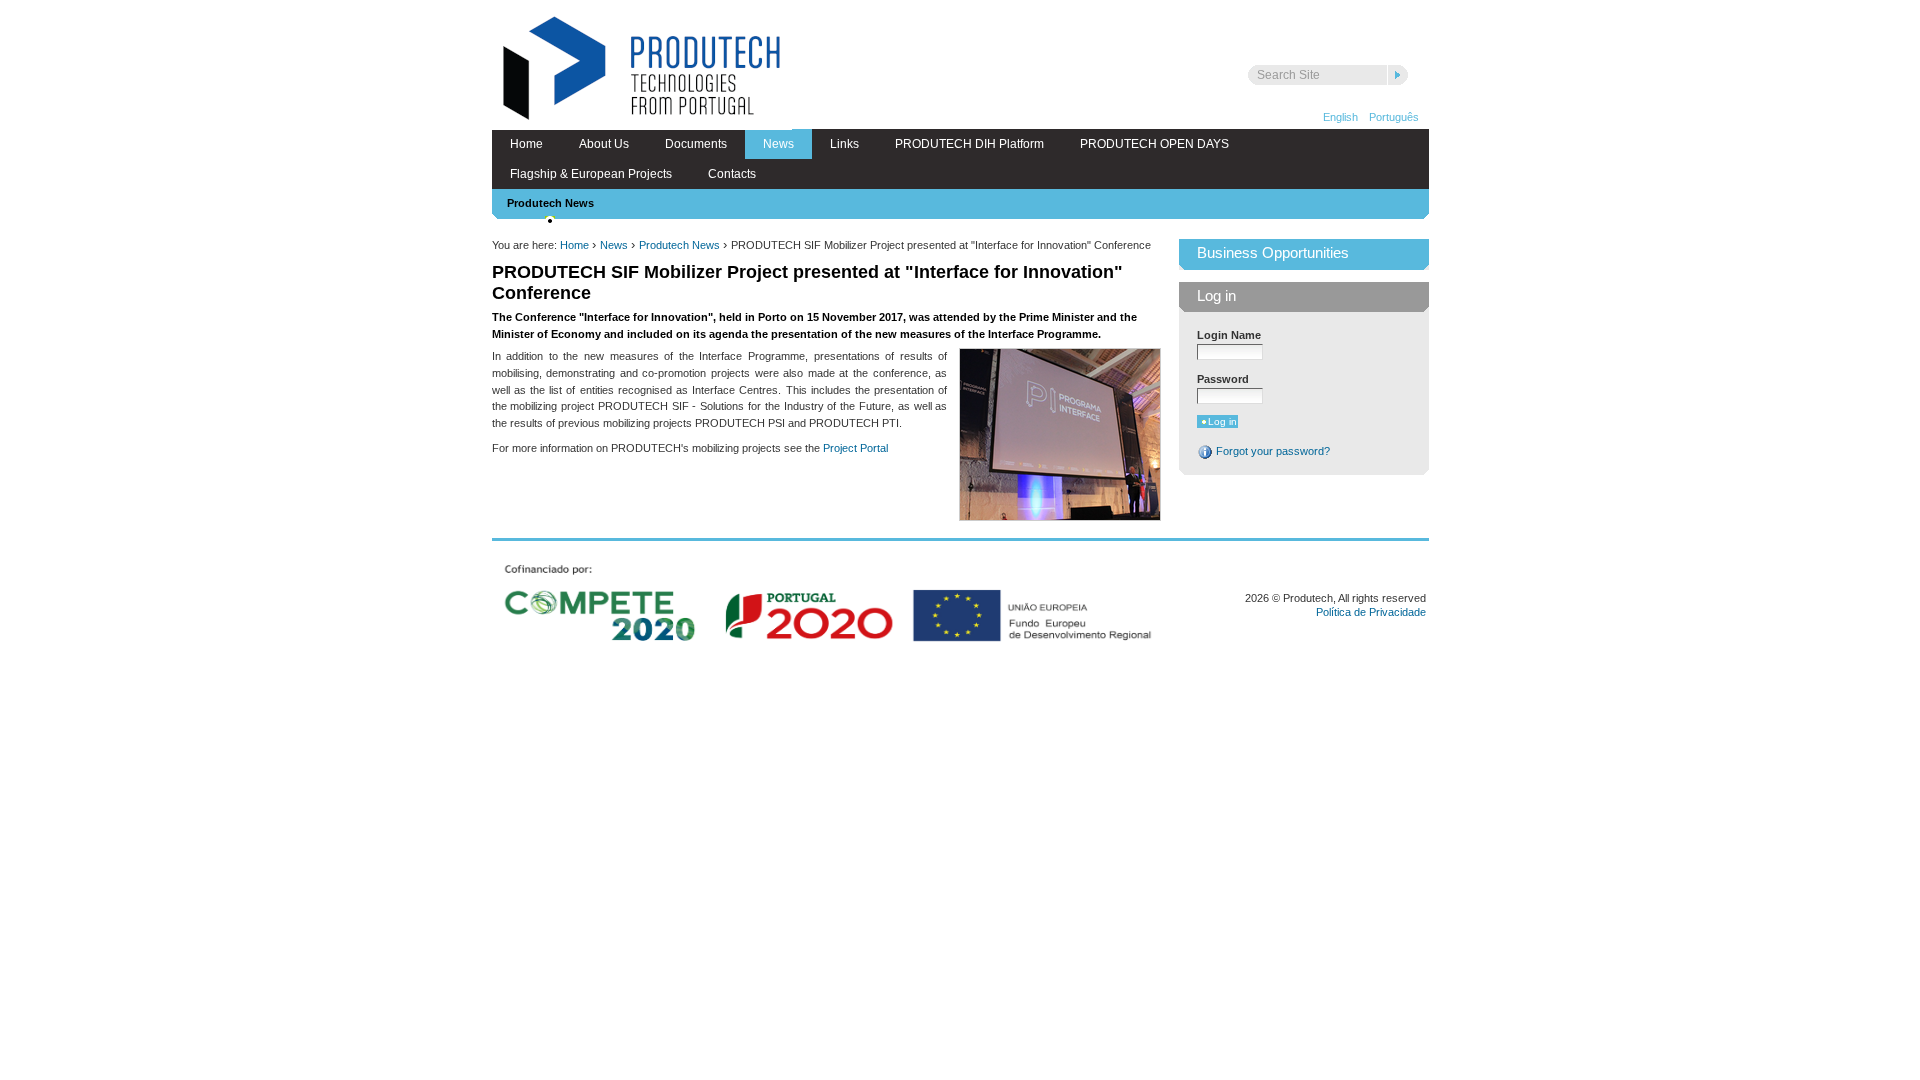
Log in (1216, 296)
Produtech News (550, 203)
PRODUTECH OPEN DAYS (1154, 144)
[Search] (1398, 75)
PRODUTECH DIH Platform (969, 144)
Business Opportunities (1273, 253)
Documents (696, 144)
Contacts (732, 174)
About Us (604, 144)
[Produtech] (642, 70)
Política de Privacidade (1371, 612)
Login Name (1229, 335)
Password (1223, 379)
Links (844, 144)
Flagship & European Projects (591, 174)
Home (526, 144)
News (778, 144)
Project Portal (855, 448)
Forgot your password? (1271, 451)
